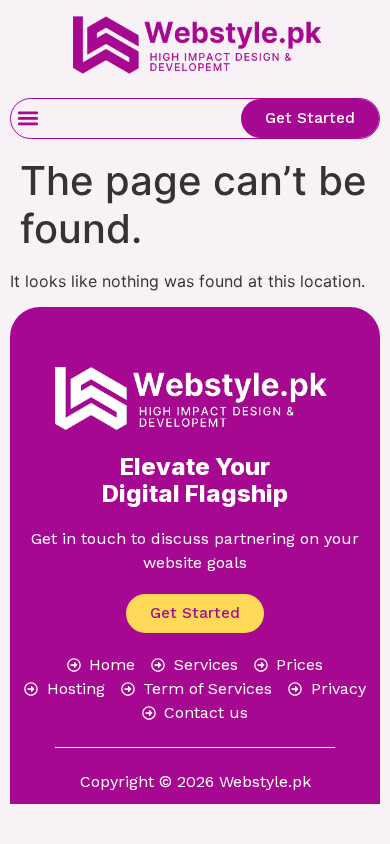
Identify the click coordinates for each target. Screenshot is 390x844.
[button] (27, 118)
